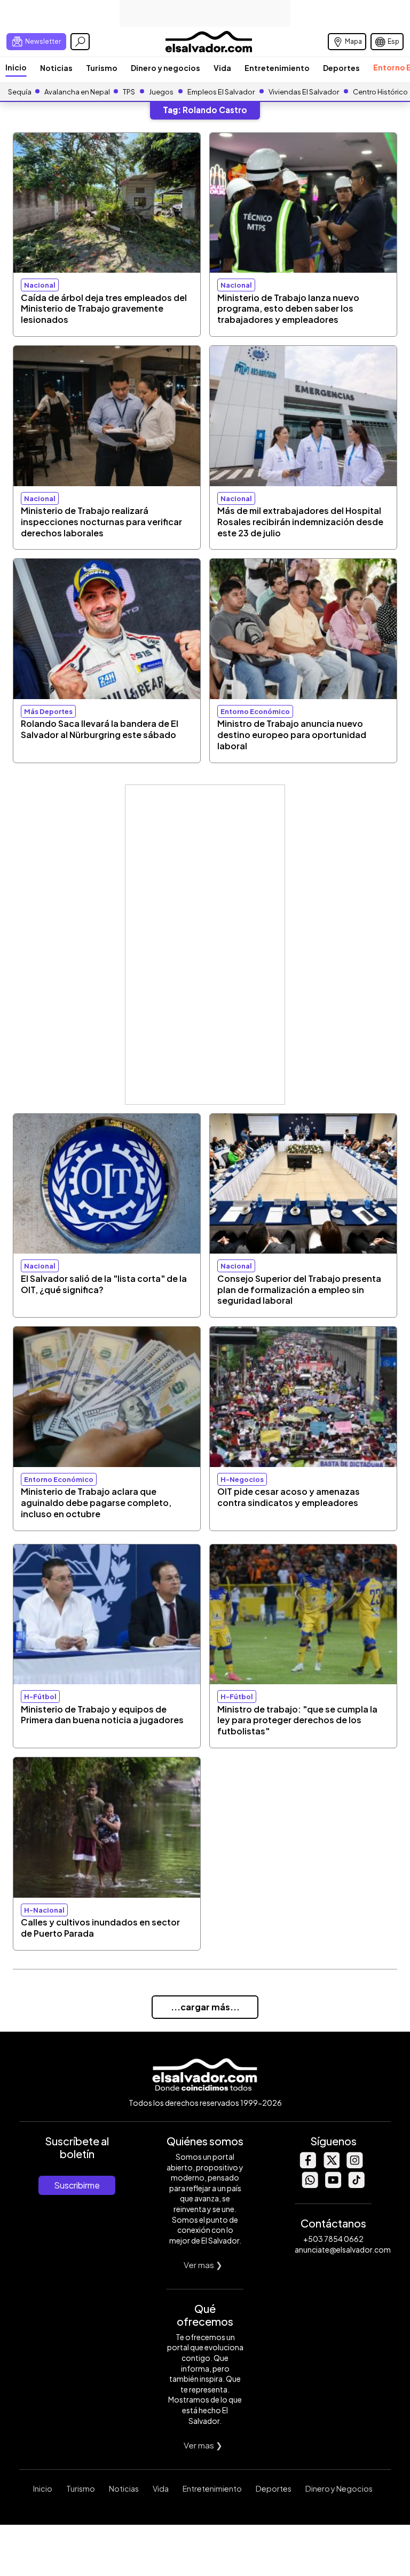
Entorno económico (255, 711)
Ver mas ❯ (203, 2265)
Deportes (341, 68)
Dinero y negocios (165, 68)
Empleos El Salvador (221, 92)
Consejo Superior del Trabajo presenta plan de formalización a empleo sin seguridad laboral (299, 1290)
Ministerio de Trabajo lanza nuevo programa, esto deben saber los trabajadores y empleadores (288, 309)
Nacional (40, 285)
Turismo (102, 68)
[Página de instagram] (354, 2165)
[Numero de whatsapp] (310, 2185)
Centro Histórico (380, 92)
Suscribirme (77, 2185)
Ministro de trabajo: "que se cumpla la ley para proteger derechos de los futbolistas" (297, 1720)
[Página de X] (331, 2165)
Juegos (161, 92)
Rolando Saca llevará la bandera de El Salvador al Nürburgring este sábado (100, 729)
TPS (129, 92)
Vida (222, 68)
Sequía (20, 92)
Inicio (16, 67)
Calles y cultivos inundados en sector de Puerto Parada (100, 1928)
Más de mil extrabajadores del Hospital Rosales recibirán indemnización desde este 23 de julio (300, 522)
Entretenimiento (277, 68)
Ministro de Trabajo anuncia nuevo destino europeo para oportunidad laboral (292, 735)
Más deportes (48, 711)
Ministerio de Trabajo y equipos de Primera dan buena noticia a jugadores (102, 1715)
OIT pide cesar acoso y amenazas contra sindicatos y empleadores (289, 1497)
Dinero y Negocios (339, 2488)
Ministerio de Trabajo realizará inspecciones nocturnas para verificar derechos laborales (101, 522)
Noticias (56, 68)
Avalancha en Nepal (77, 92)
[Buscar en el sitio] (80, 42)
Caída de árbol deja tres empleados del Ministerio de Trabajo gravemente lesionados (104, 309)
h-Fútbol (40, 1697)
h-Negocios (242, 1479)
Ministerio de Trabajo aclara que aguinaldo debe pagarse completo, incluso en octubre (96, 1503)
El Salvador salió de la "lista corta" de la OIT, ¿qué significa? (104, 1284)
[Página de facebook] (307, 2165)
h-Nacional (44, 1910)
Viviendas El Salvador (304, 92)
